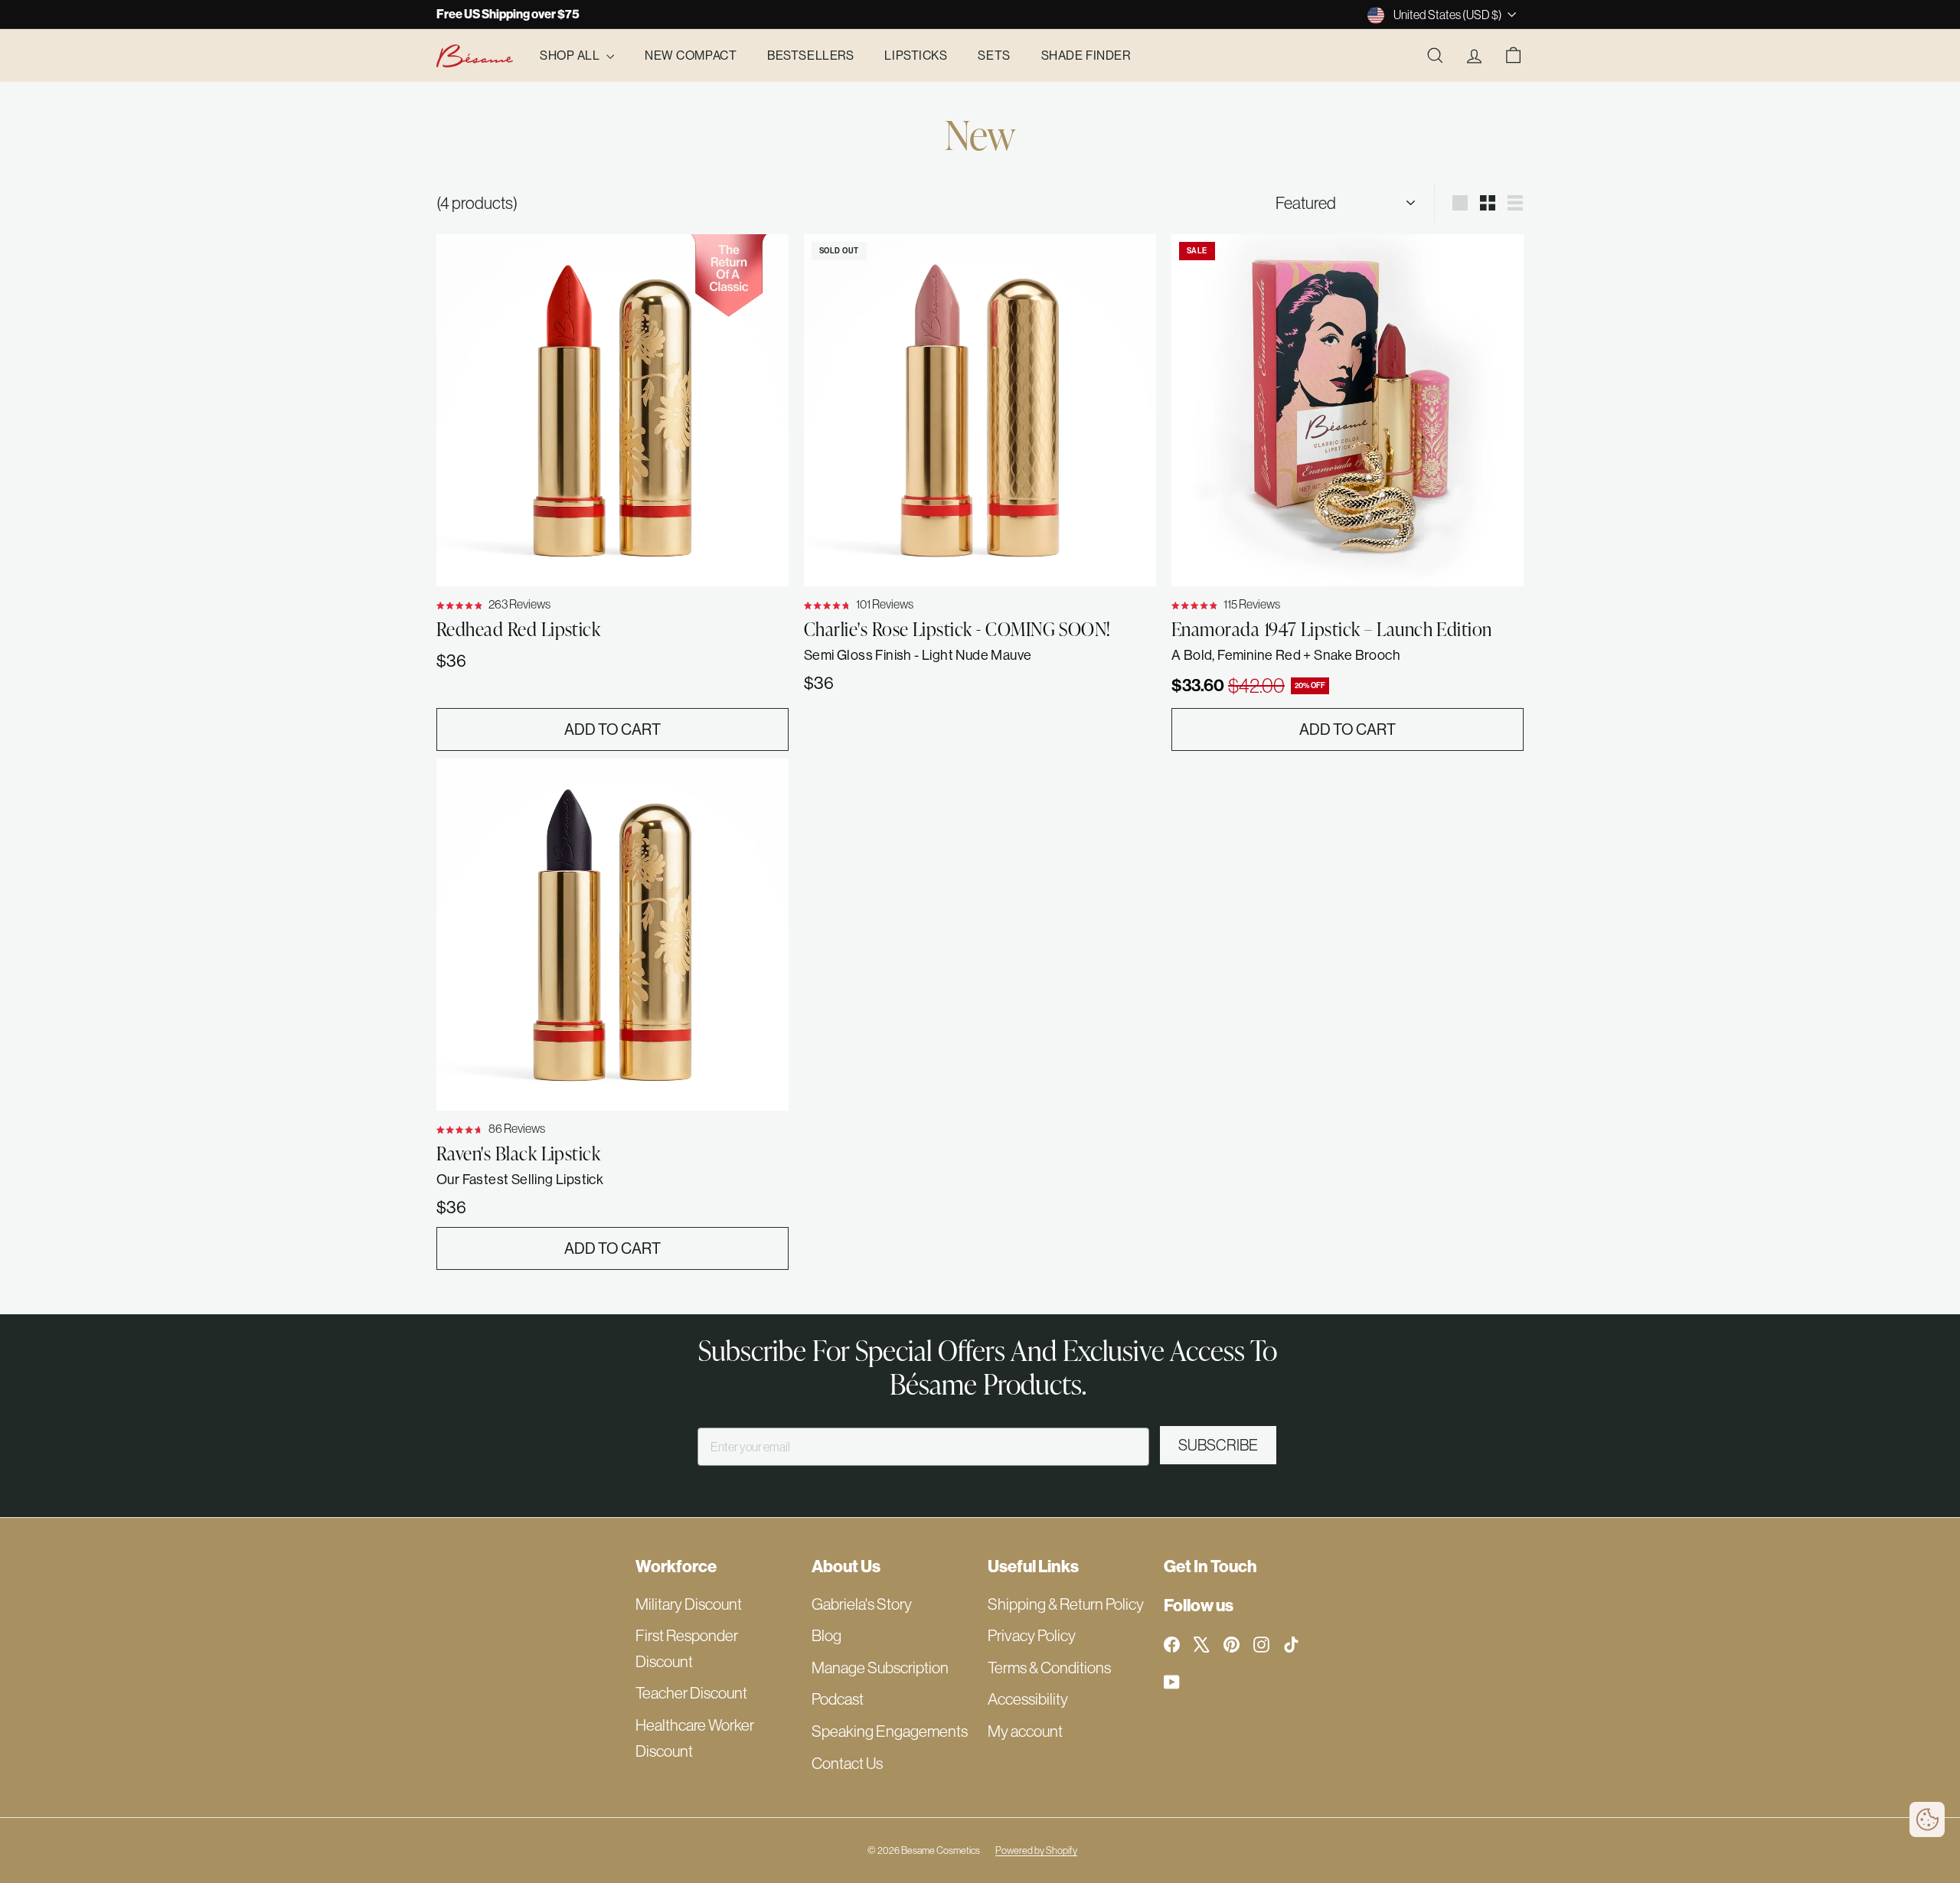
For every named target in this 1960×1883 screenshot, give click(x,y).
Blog (826, 1635)
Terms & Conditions (1049, 1668)
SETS (994, 55)
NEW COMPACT (691, 55)
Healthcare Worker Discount (695, 1738)
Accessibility (1028, 1699)
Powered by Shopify (1036, 1850)
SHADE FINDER (1086, 55)
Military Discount (689, 1604)
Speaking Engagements (890, 1731)
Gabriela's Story (862, 1604)
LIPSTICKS (916, 55)
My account (1025, 1731)
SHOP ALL (571, 55)
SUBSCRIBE (1218, 1445)
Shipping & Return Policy (1066, 1604)
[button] (1927, 1819)
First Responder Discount (687, 1648)
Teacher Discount (691, 1693)
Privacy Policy (1032, 1635)
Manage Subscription (880, 1668)
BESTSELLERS (810, 55)
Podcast (838, 1699)
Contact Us (847, 1763)
